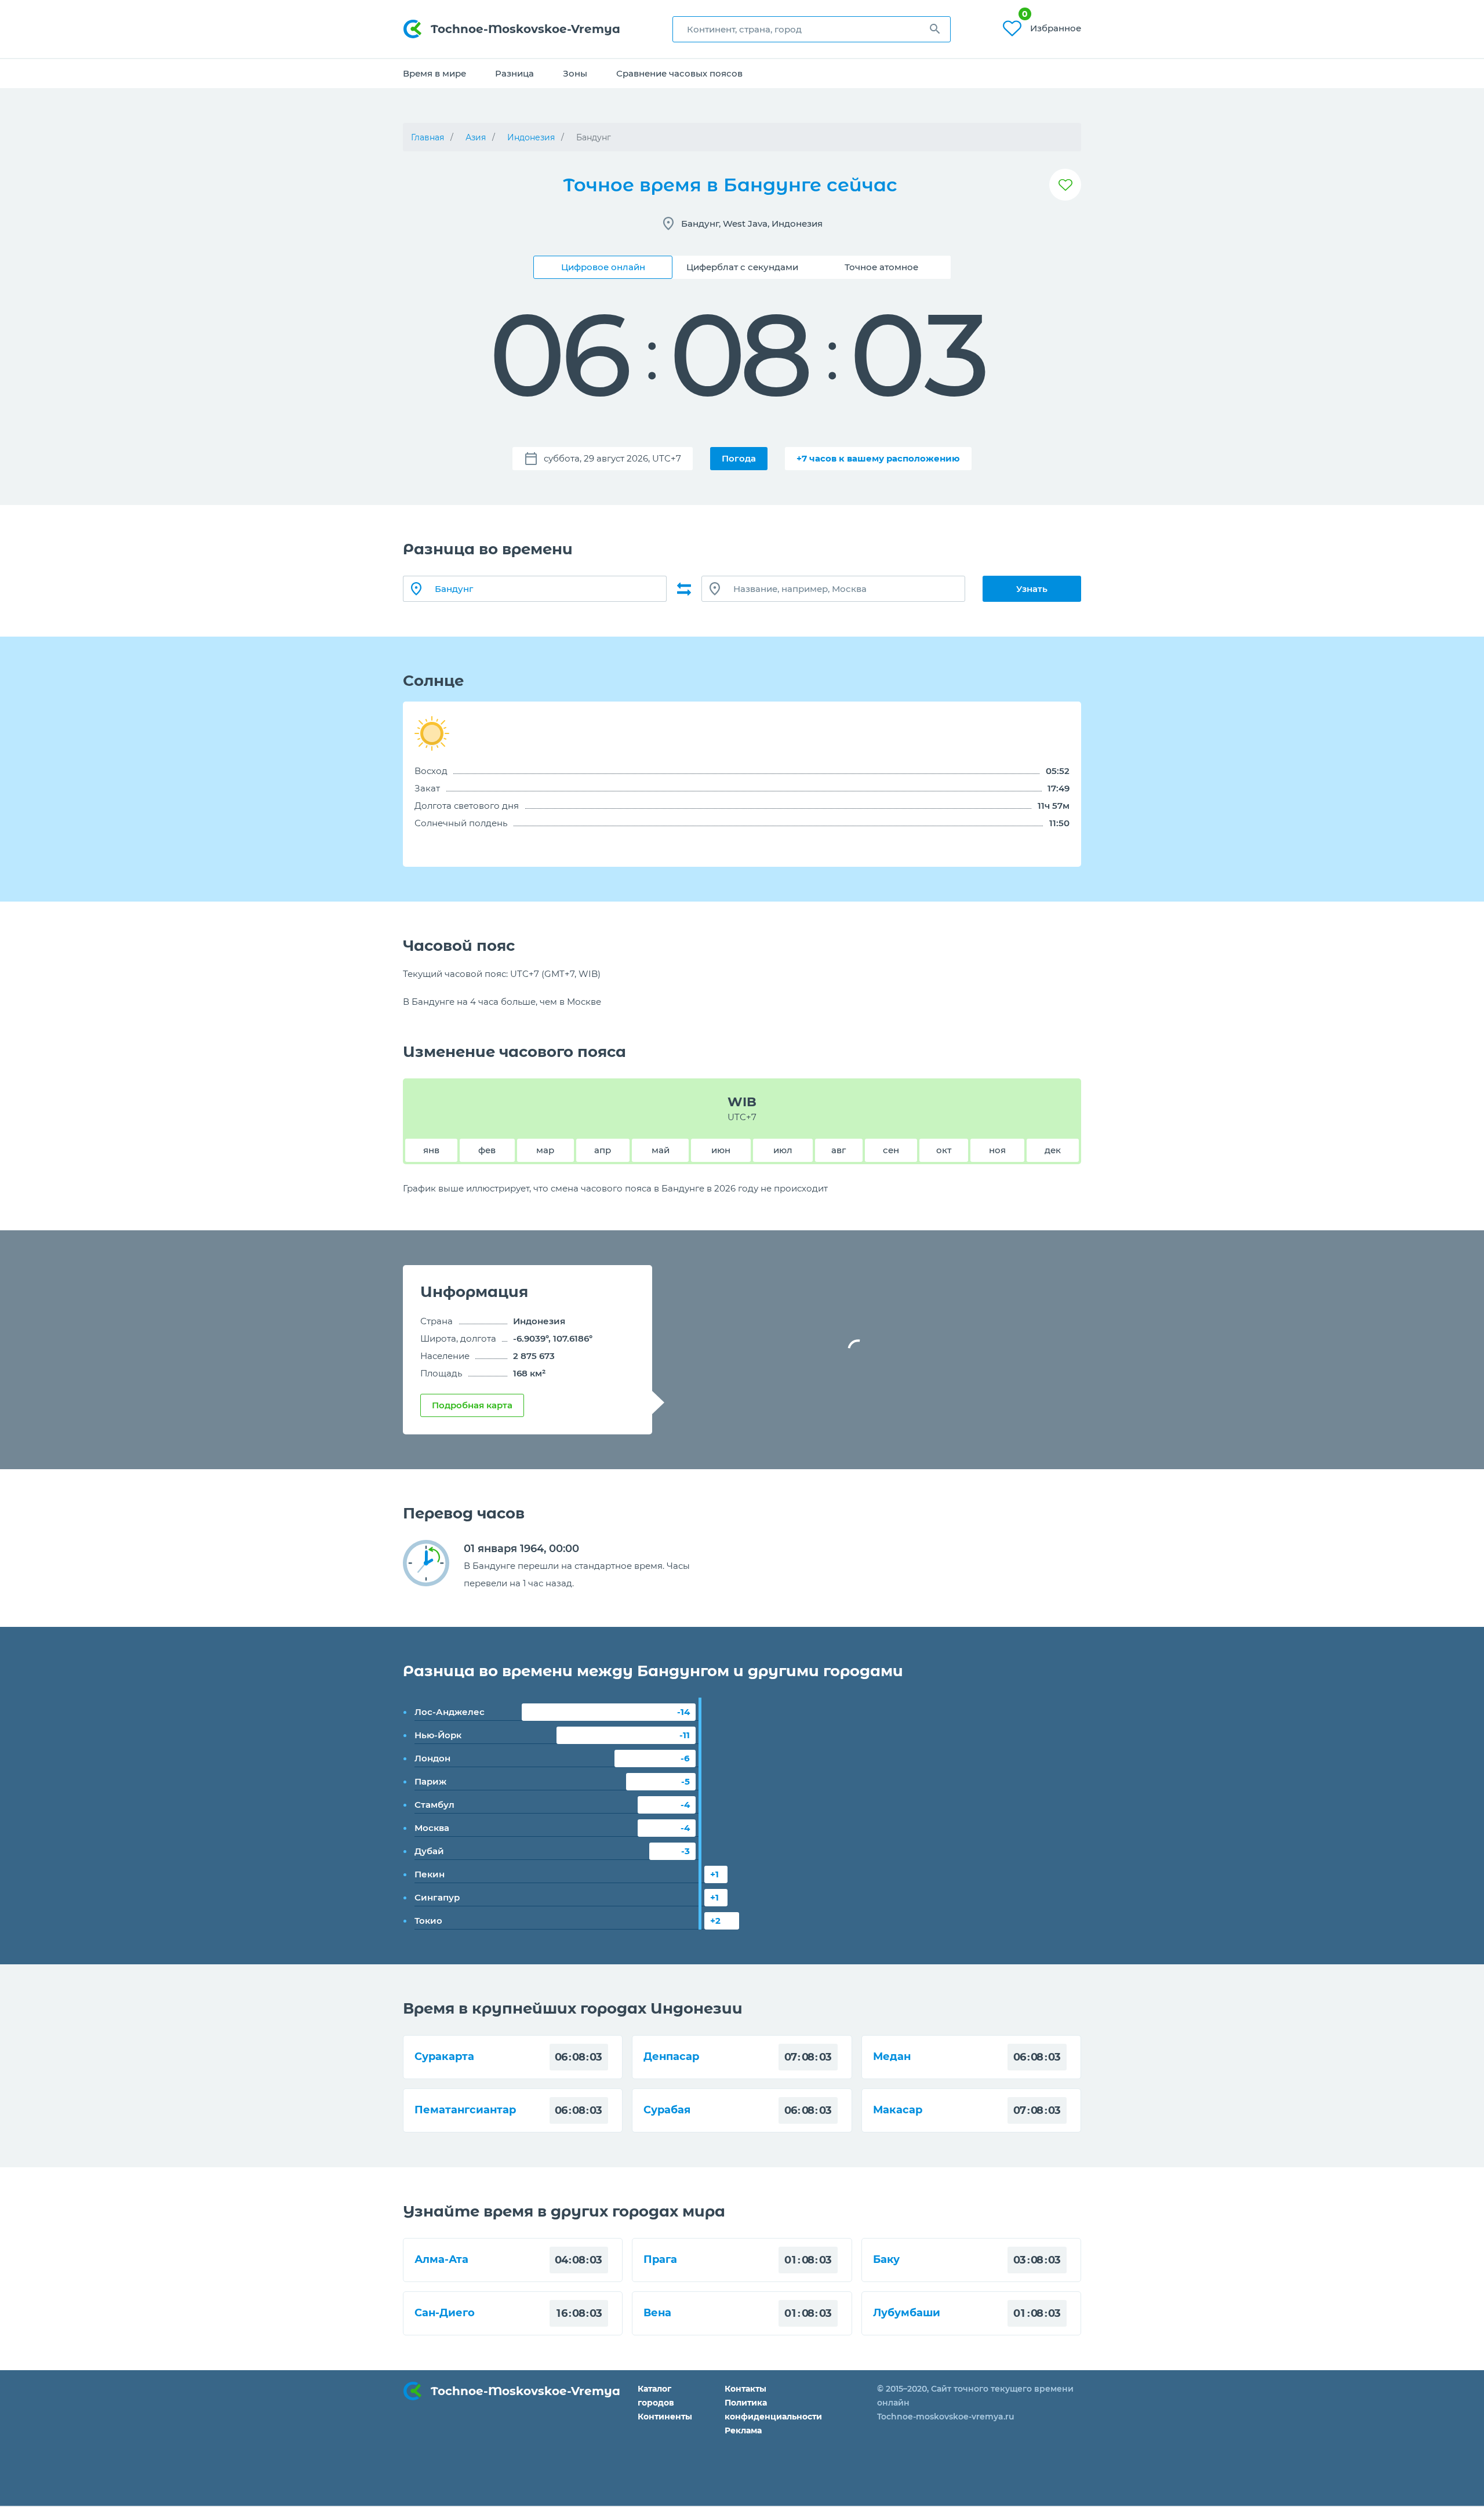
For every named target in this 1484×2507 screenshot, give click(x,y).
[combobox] (812, 29)
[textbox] (812, 29)
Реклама (743, 2430)
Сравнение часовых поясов (679, 73)
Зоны (575, 73)
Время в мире (434, 73)
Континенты (665, 2417)
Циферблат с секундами (742, 267)
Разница (514, 73)
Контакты (745, 2389)
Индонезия (531, 137)
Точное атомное (881, 267)
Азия (476, 137)
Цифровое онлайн (603, 267)
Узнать (1032, 589)
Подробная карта (472, 1405)
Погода (739, 458)
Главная (428, 137)
